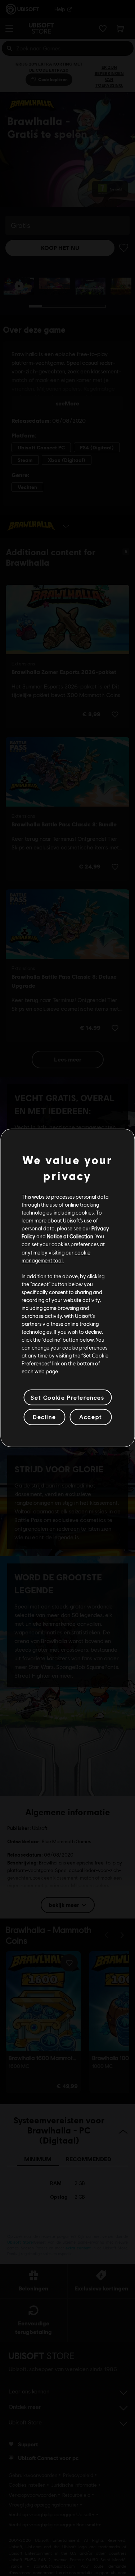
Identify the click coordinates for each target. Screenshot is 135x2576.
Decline (44, 1417)
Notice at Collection (70, 1236)
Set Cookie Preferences (67, 1397)
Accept (91, 1417)
